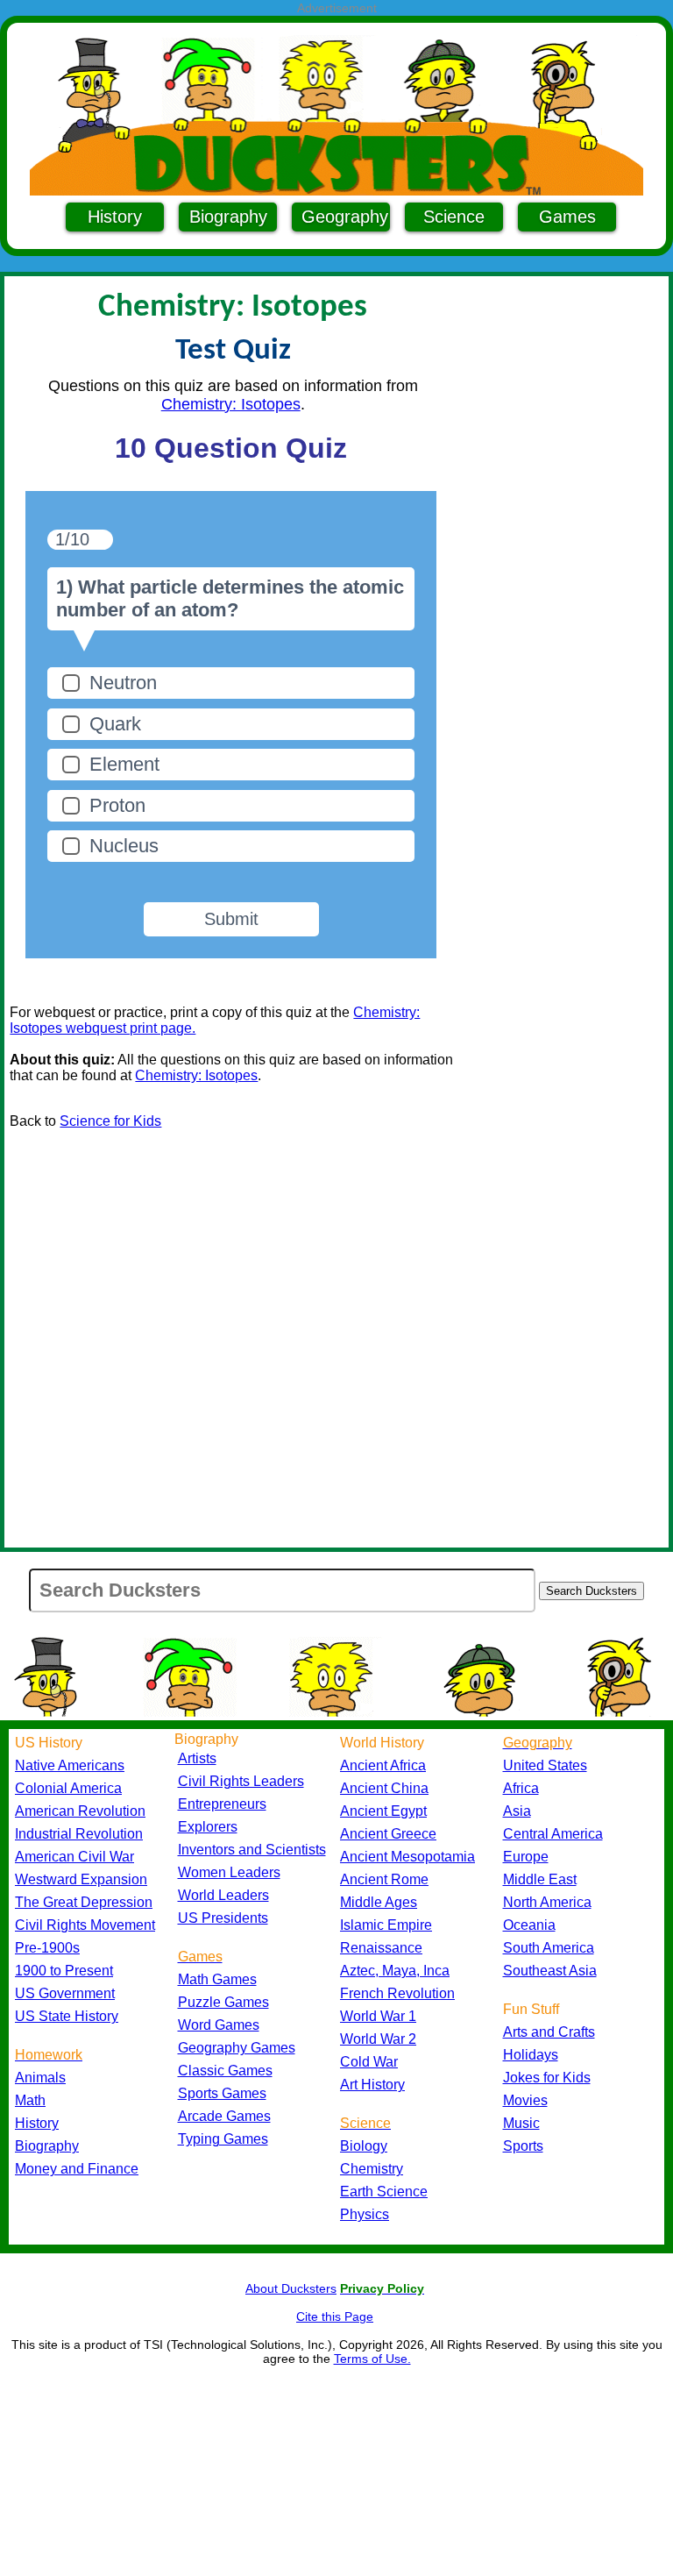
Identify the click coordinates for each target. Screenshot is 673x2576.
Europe (526, 1857)
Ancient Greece (388, 1834)
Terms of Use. (372, 2359)
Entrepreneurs (222, 1804)
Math (30, 2100)
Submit (231, 919)
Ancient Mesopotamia (407, 1857)
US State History (67, 2016)
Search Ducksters (592, 1591)
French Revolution (397, 1993)
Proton (117, 805)
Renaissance (381, 1948)
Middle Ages (379, 1902)
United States (545, 1765)
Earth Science (384, 2192)
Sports (523, 2146)
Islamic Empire (386, 1925)
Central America (553, 1834)
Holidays (531, 2055)
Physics (365, 2214)
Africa (521, 1788)
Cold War (369, 2062)
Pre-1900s (47, 1948)
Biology (364, 2146)
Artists (197, 1758)
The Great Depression (84, 1902)
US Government (65, 1993)
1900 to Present (64, 1971)
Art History (372, 2085)
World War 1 (378, 2016)
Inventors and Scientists (252, 1850)
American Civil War (74, 1857)
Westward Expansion (81, 1879)
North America (547, 1902)
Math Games (217, 1979)
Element (124, 764)
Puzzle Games (223, 2002)
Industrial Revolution (79, 1834)
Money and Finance (77, 2169)
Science (454, 217)
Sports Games (222, 2093)
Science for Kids (110, 1121)
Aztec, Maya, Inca (395, 1971)
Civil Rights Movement (85, 1925)
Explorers (208, 1827)
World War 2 (378, 2039)
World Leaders (223, 1895)
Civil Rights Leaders (241, 1781)
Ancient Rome (384, 1879)
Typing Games (223, 2139)
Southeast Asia (550, 1971)
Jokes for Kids (547, 2078)
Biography (228, 217)
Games (567, 217)
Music (521, 2123)
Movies (525, 2100)
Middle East (540, 1879)
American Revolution (80, 1811)
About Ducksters (291, 2288)
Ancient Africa (383, 1765)
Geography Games (237, 2048)
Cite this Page (335, 2316)
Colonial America (68, 1788)
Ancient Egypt (383, 1811)
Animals (40, 2078)
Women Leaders (229, 1872)
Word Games (219, 2025)
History (115, 217)
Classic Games (225, 2071)
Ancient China (384, 1788)
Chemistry (372, 2169)
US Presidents (223, 1918)
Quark (115, 724)
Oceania (529, 1925)
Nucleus (124, 846)
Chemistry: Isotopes (231, 404)
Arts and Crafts (549, 2032)
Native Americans (70, 1765)
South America (549, 1948)
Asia (517, 1811)
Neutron (123, 683)
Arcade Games (224, 2116)
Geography (345, 217)
